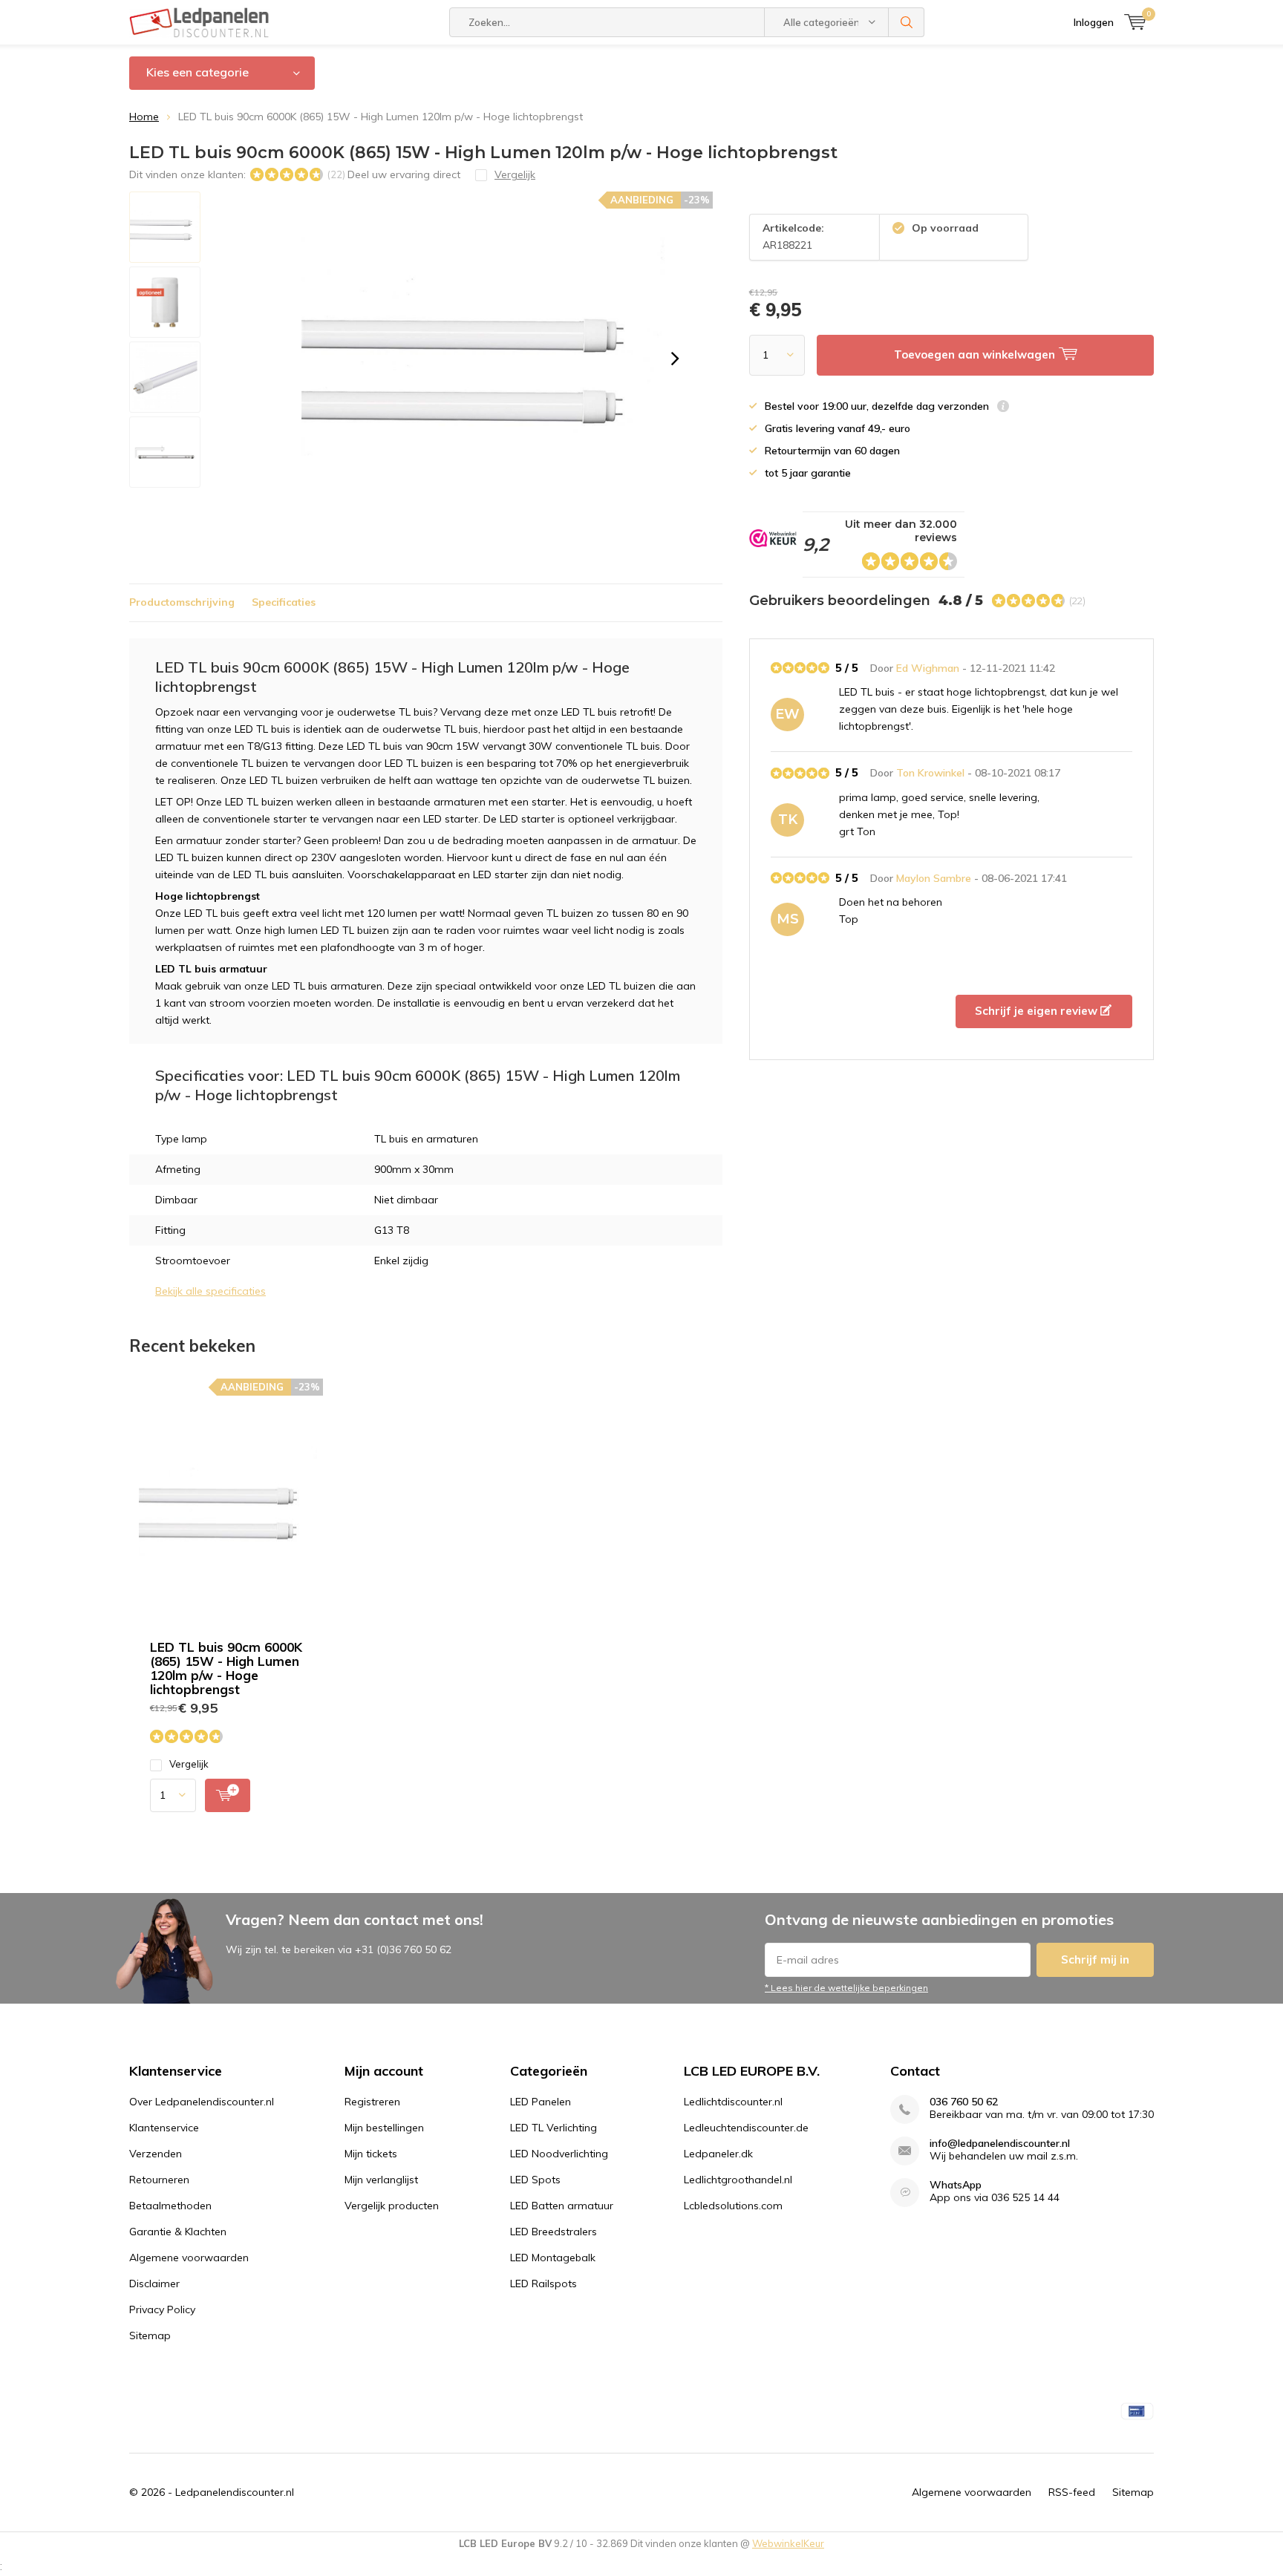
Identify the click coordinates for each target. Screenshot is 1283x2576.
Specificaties (284, 602)
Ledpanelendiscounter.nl (235, 2492)
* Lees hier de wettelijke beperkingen (846, 1988)
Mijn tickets (371, 2154)
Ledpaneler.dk (718, 2154)
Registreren (372, 2102)
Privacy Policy (162, 2309)
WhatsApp (956, 2185)
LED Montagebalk (553, 2258)
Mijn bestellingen (384, 2128)
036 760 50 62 (964, 2102)
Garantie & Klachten (178, 2232)
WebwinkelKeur (788, 2543)
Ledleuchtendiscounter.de (746, 2128)
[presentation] (675, 359)
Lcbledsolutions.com (733, 2206)
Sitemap (150, 2335)
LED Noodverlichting (559, 2154)
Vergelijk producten (392, 2206)
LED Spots (535, 2180)
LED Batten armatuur (562, 2206)
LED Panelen (541, 2102)
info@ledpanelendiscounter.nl (1000, 2144)
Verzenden (156, 2154)
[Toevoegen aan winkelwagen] (228, 1795)
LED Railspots (543, 2284)
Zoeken (907, 22)
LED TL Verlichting (554, 2128)
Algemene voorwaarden (189, 2258)
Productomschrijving (182, 602)
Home (144, 117)
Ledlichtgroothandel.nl (738, 2180)
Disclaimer (154, 2284)
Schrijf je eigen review (1038, 1011)
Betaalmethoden (170, 2206)
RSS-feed (1072, 2492)
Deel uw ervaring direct (404, 174)
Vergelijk (189, 1764)
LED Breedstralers (554, 2232)
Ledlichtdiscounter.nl (733, 2102)
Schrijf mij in (1095, 1959)
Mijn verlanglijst (381, 2180)
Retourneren (159, 2180)
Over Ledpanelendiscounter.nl (202, 2102)
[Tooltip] (1003, 408)
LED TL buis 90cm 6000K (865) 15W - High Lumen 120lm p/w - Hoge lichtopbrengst (226, 1668)
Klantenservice (164, 2128)
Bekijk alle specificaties (210, 1291)
